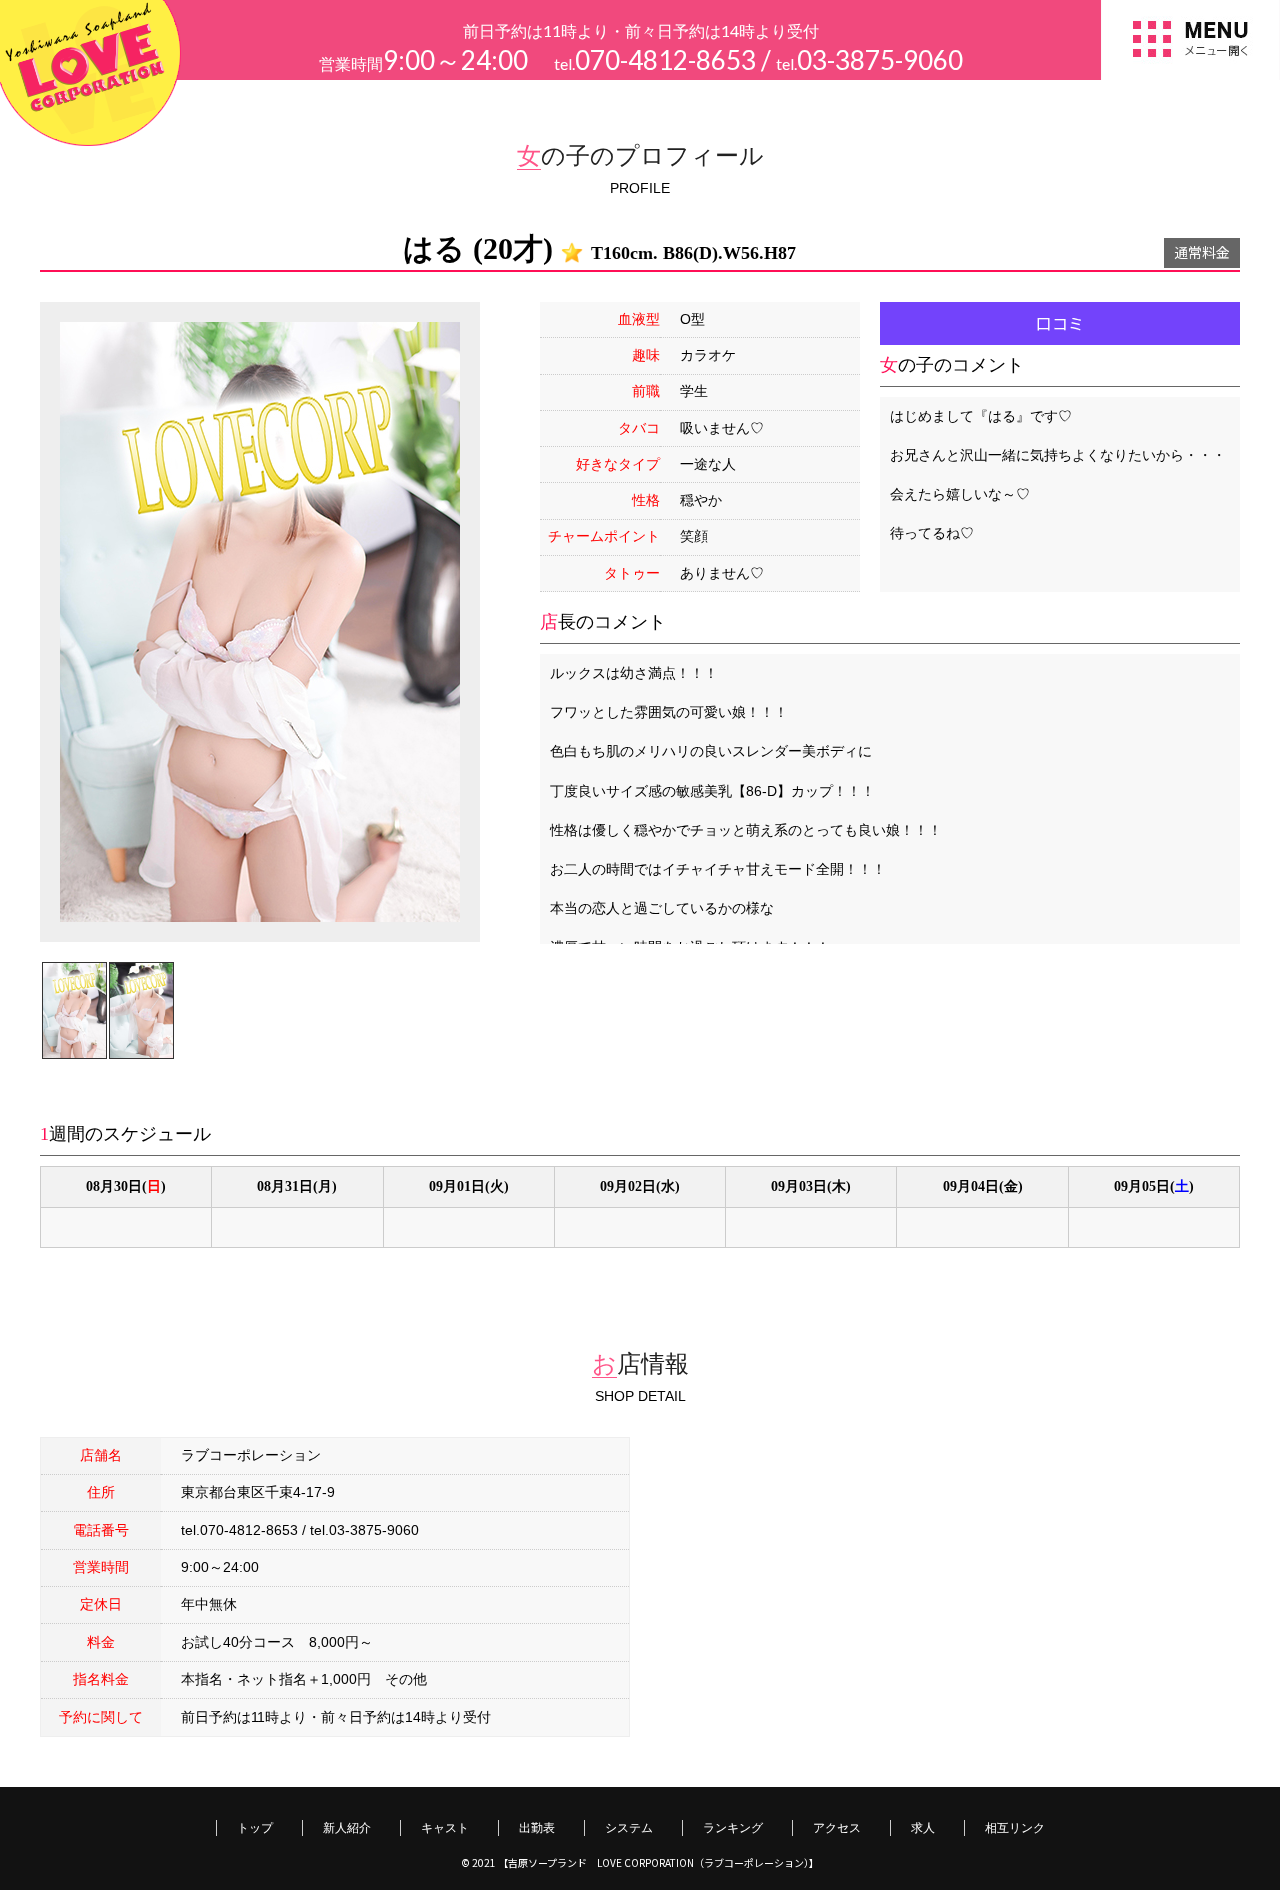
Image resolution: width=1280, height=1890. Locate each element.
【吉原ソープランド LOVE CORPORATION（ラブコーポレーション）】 (658, 1862)
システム (629, 1827)
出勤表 (537, 1827)
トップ (255, 1827)
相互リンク (1015, 1827)
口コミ (1060, 323)
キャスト (445, 1827)
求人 (923, 1827)
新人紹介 (347, 1827)
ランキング (733, 1827)
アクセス (837, 1827)
